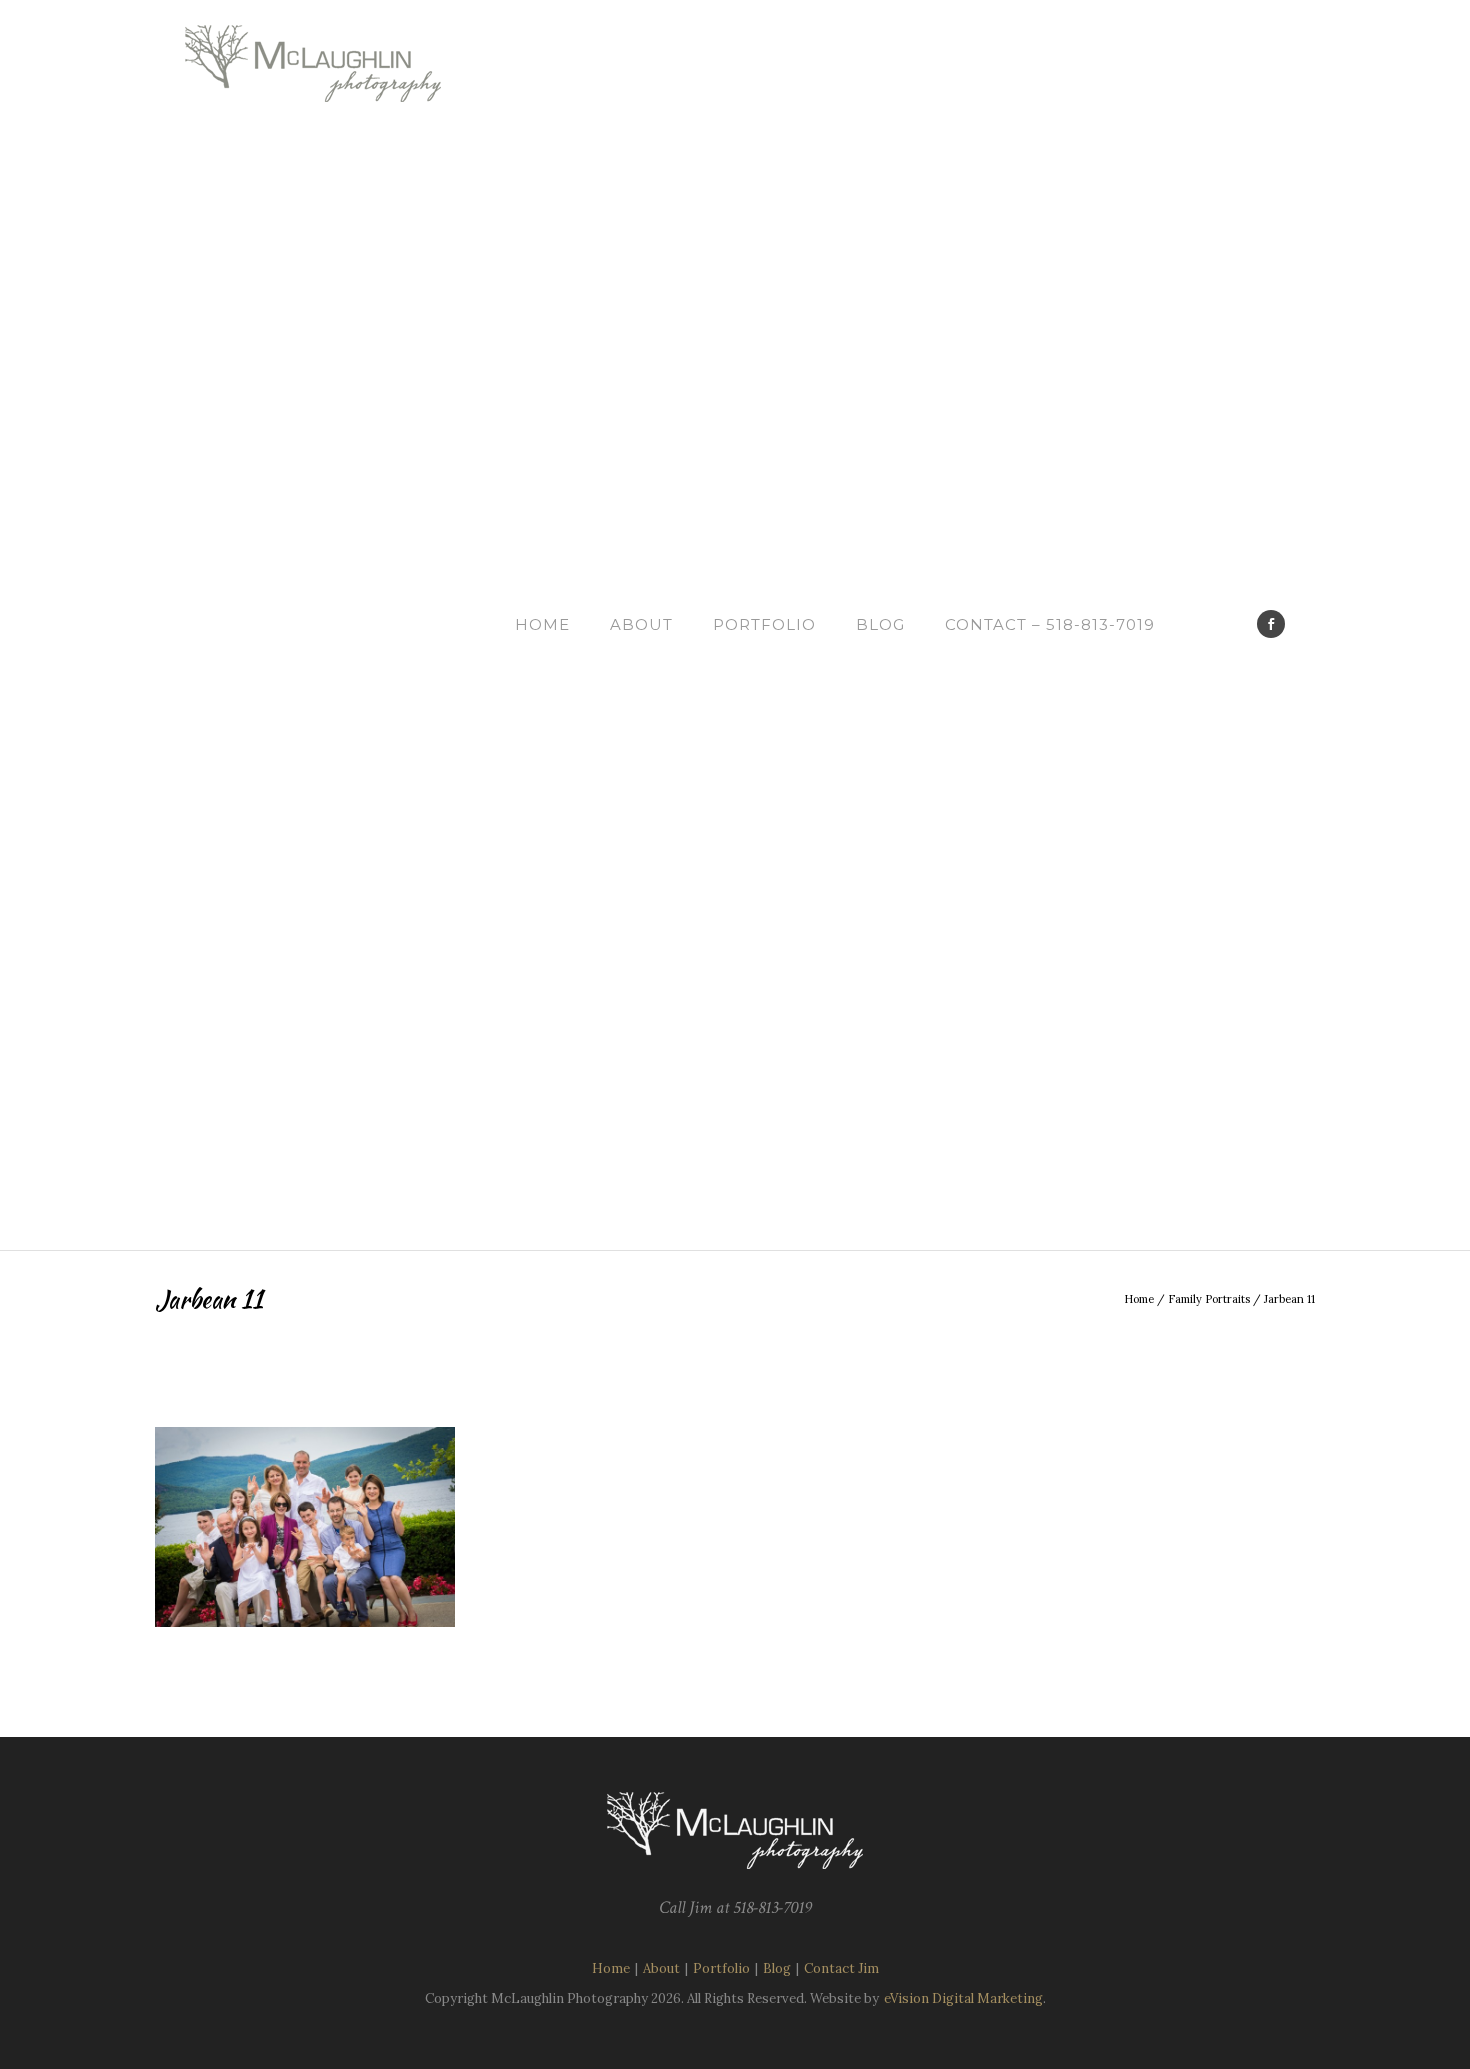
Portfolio (764, 624)
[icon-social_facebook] (1271, 624)
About (641, 624)
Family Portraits (1209, 1299)
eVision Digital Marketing (963, 1998)
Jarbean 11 (1289, 1299)
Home (542, 624)
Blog (880, 624)
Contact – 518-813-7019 (1050, 624)
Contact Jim (841, 1968)
